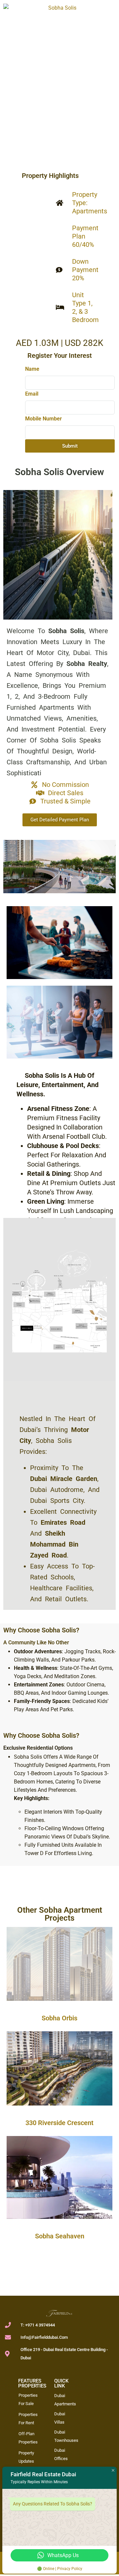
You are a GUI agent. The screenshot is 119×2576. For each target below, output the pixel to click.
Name (32, 369)
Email (32, 394)
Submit (70, 446)
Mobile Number (43, 419)
